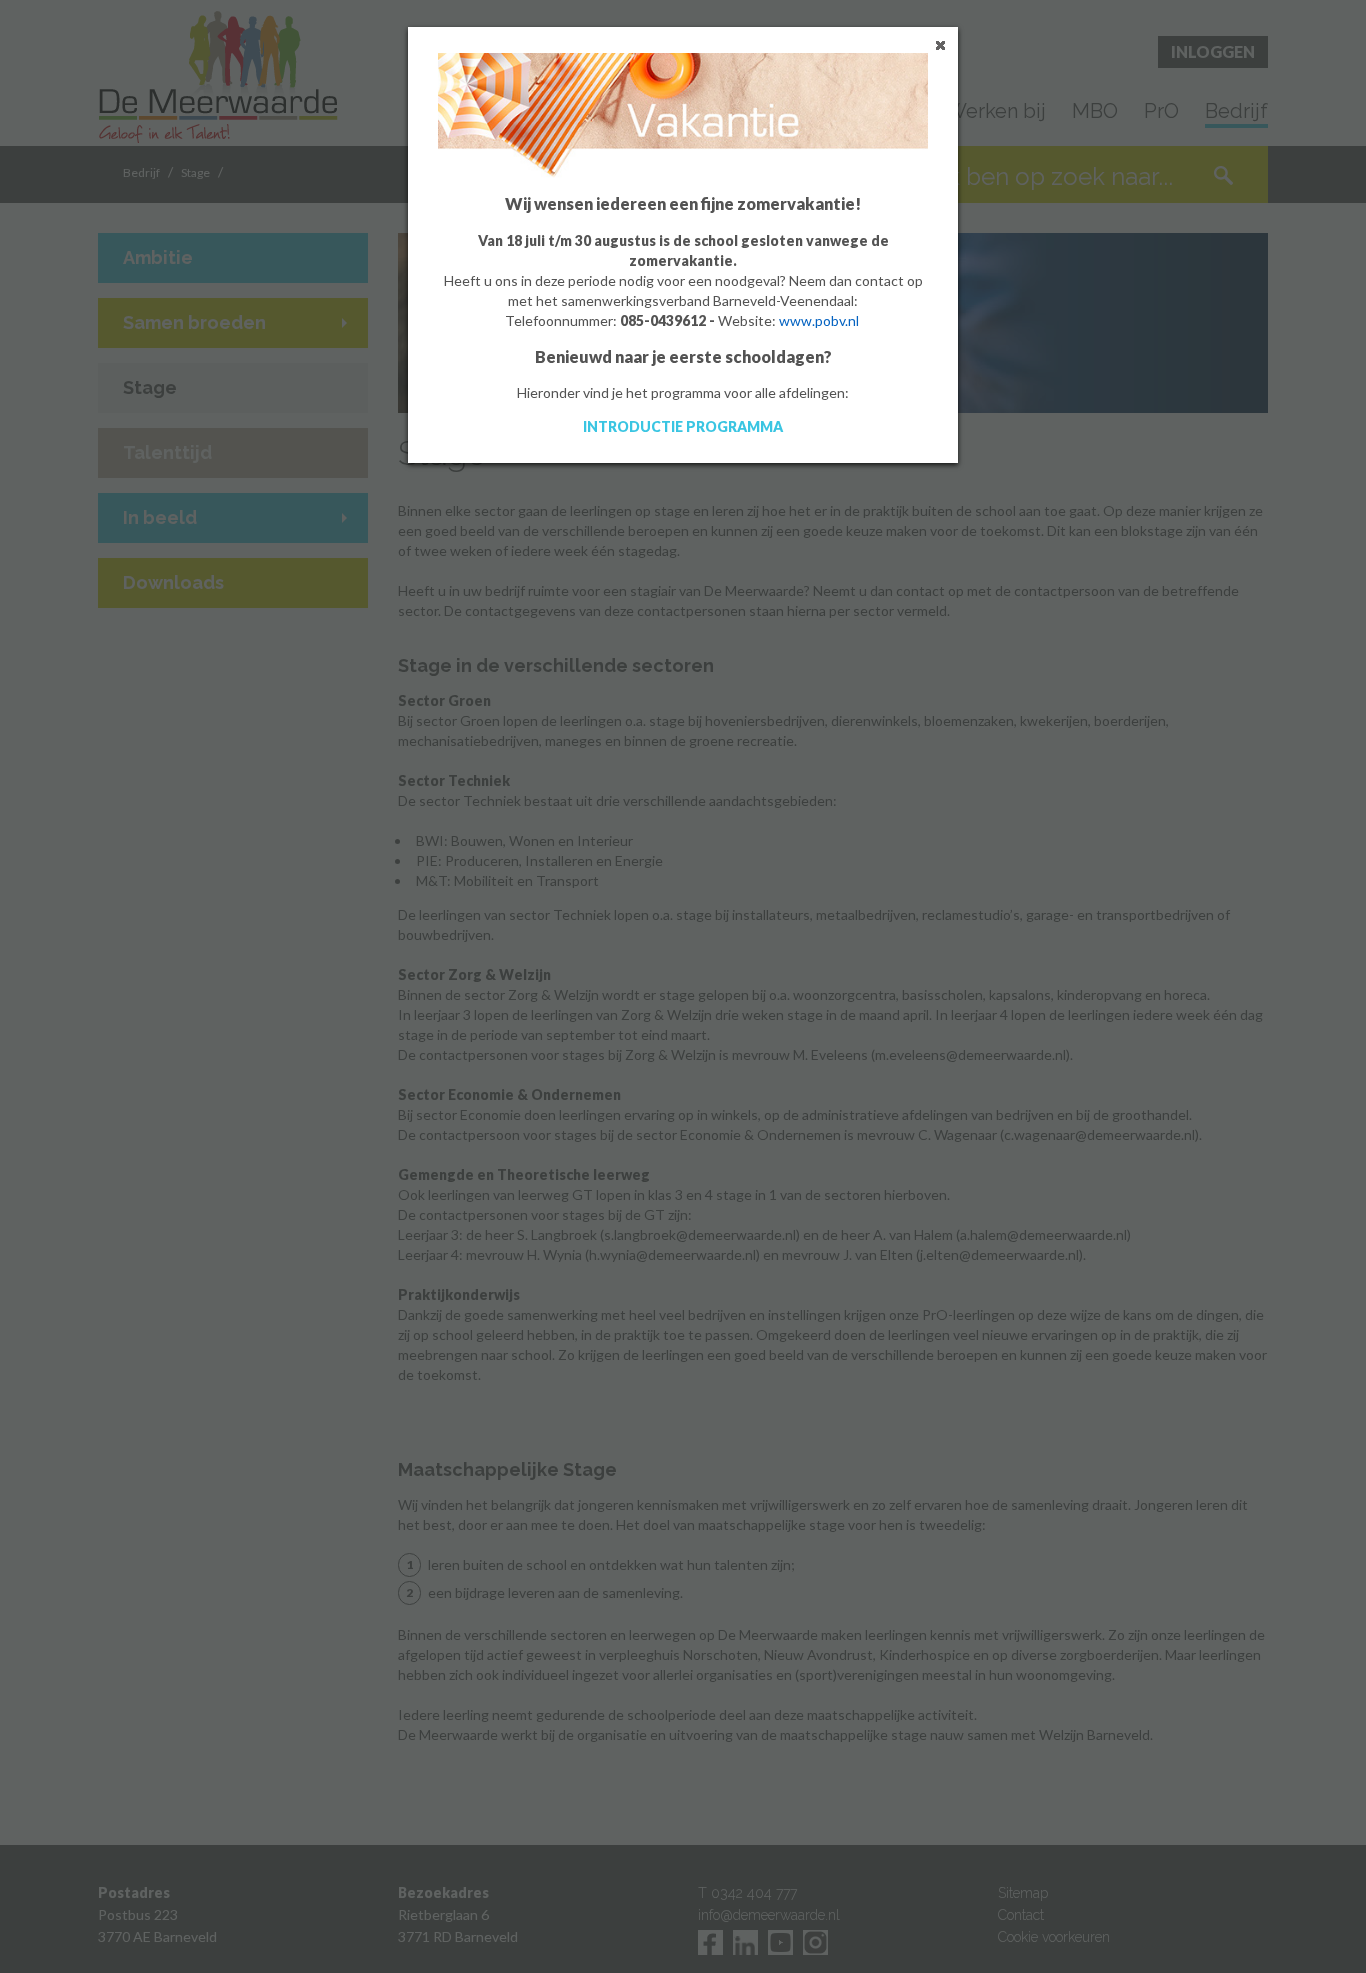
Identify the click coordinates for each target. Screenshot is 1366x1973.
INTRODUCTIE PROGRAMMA (683, 426)
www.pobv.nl (819, 320)
